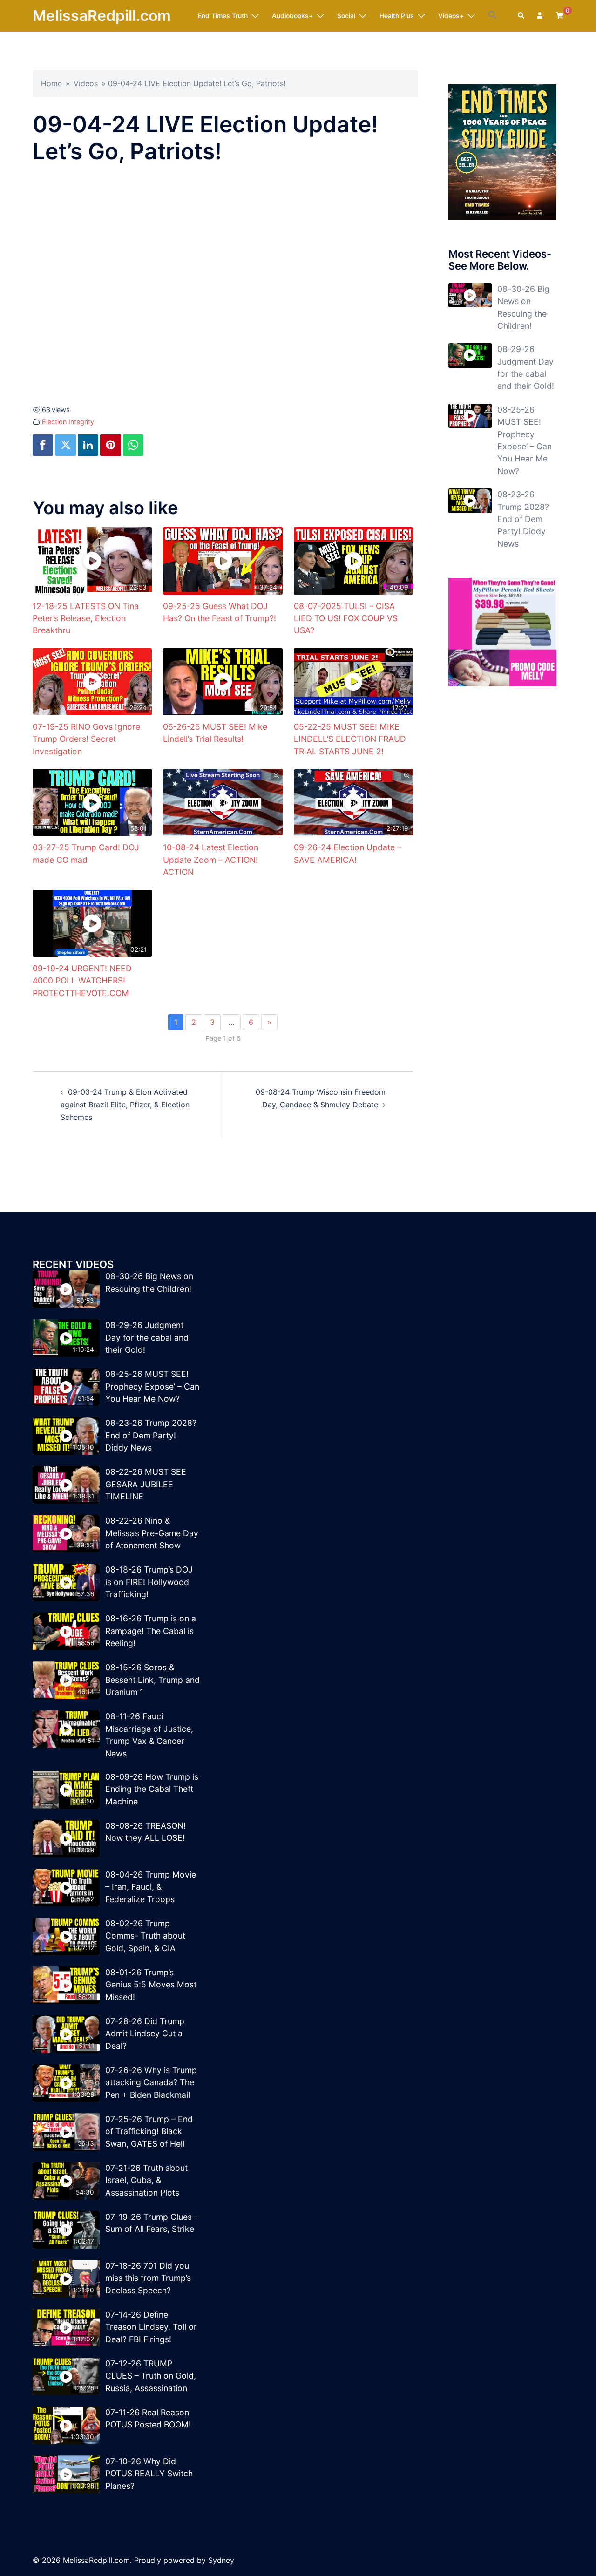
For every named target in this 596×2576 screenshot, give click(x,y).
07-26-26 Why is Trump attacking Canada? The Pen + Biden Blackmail (151, 2082)
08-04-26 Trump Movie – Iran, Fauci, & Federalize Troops (151, 1887)
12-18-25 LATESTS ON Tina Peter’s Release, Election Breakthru (86, 618)
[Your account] (541, 16)
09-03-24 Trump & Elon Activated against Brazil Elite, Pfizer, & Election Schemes (125, 1105)
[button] (493, 15)
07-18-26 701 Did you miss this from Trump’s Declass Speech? (148, 2278)
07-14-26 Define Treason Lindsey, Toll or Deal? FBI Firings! (151, 2327)
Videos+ (451, 16)
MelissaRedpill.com (102, 16)
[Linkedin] (88, 445)
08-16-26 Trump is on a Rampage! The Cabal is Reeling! (151, 1631)
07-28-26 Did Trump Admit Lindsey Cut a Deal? (145, 2034)
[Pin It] (110, 445)
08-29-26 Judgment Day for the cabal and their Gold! (147, 1337)
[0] (560, 15)
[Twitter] (65, 445)
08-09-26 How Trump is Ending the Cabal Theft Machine (152, 1789)
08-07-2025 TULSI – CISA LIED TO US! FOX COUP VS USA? (346, 618)
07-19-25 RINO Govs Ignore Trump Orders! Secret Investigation (86, 739)
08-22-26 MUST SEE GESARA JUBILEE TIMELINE (146, 1484)
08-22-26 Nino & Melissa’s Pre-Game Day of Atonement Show (152, 1533)
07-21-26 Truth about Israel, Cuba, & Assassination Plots (146, 2180)
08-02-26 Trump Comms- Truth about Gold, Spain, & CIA (145, 1936)
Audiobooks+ (292, 16)
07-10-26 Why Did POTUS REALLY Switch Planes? (149, 2474)
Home (51, 83)
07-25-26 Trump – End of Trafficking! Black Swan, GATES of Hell (149, 2131)
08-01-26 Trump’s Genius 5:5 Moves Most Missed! (151, 1985)
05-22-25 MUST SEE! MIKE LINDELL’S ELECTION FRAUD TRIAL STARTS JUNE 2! (350, 739)
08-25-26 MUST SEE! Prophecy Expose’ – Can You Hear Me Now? (152, 1386)
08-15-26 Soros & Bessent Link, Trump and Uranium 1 (152, 1680)
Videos (86, 83)
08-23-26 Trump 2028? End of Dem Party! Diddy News (523, 519)
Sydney (221, 2560)
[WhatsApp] (133, 445)
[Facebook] (43, 445)
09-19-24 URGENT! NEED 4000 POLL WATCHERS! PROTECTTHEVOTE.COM (82, 981)
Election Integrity (68, 422)
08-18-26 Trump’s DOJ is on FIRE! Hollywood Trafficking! (149, 1582)
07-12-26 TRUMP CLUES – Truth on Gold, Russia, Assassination (151, 2376)
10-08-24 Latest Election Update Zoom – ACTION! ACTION (211, 860)
